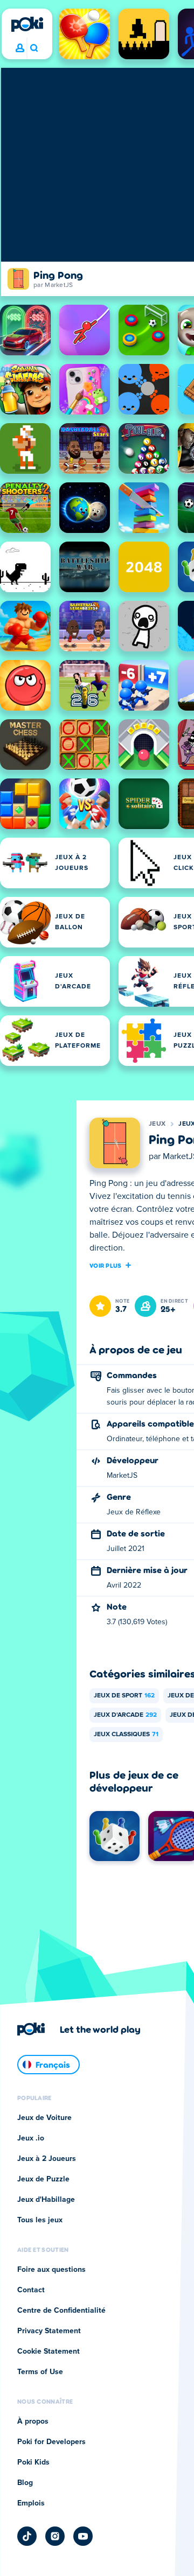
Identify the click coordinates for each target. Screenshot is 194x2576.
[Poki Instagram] (55, 2536)
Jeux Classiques (126, 1735)
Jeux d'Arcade (125, 1715)
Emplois (31, 2503)
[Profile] (20, 48)
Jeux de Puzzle (43, 2179)
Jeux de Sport (124, 1696)
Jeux (157, 1124)
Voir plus (106, 1265)
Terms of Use (40, 2372)
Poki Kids (33, 2462)
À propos (33, 2421)
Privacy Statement (49, 2331)
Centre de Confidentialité (61, 2311)
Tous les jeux (40, 2220)
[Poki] (27, 24)
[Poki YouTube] (83, 2536)
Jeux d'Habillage (46, 2200)
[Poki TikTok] (27, 2536)
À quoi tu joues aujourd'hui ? (34, 48)
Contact (31, 2290)
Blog (25, 2483)
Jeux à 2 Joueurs (47, 2159)
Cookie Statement (48, 2352)
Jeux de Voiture (44, 2118)
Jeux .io (31, 2138)
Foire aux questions (51, 2270)
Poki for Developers (51, 2442)
